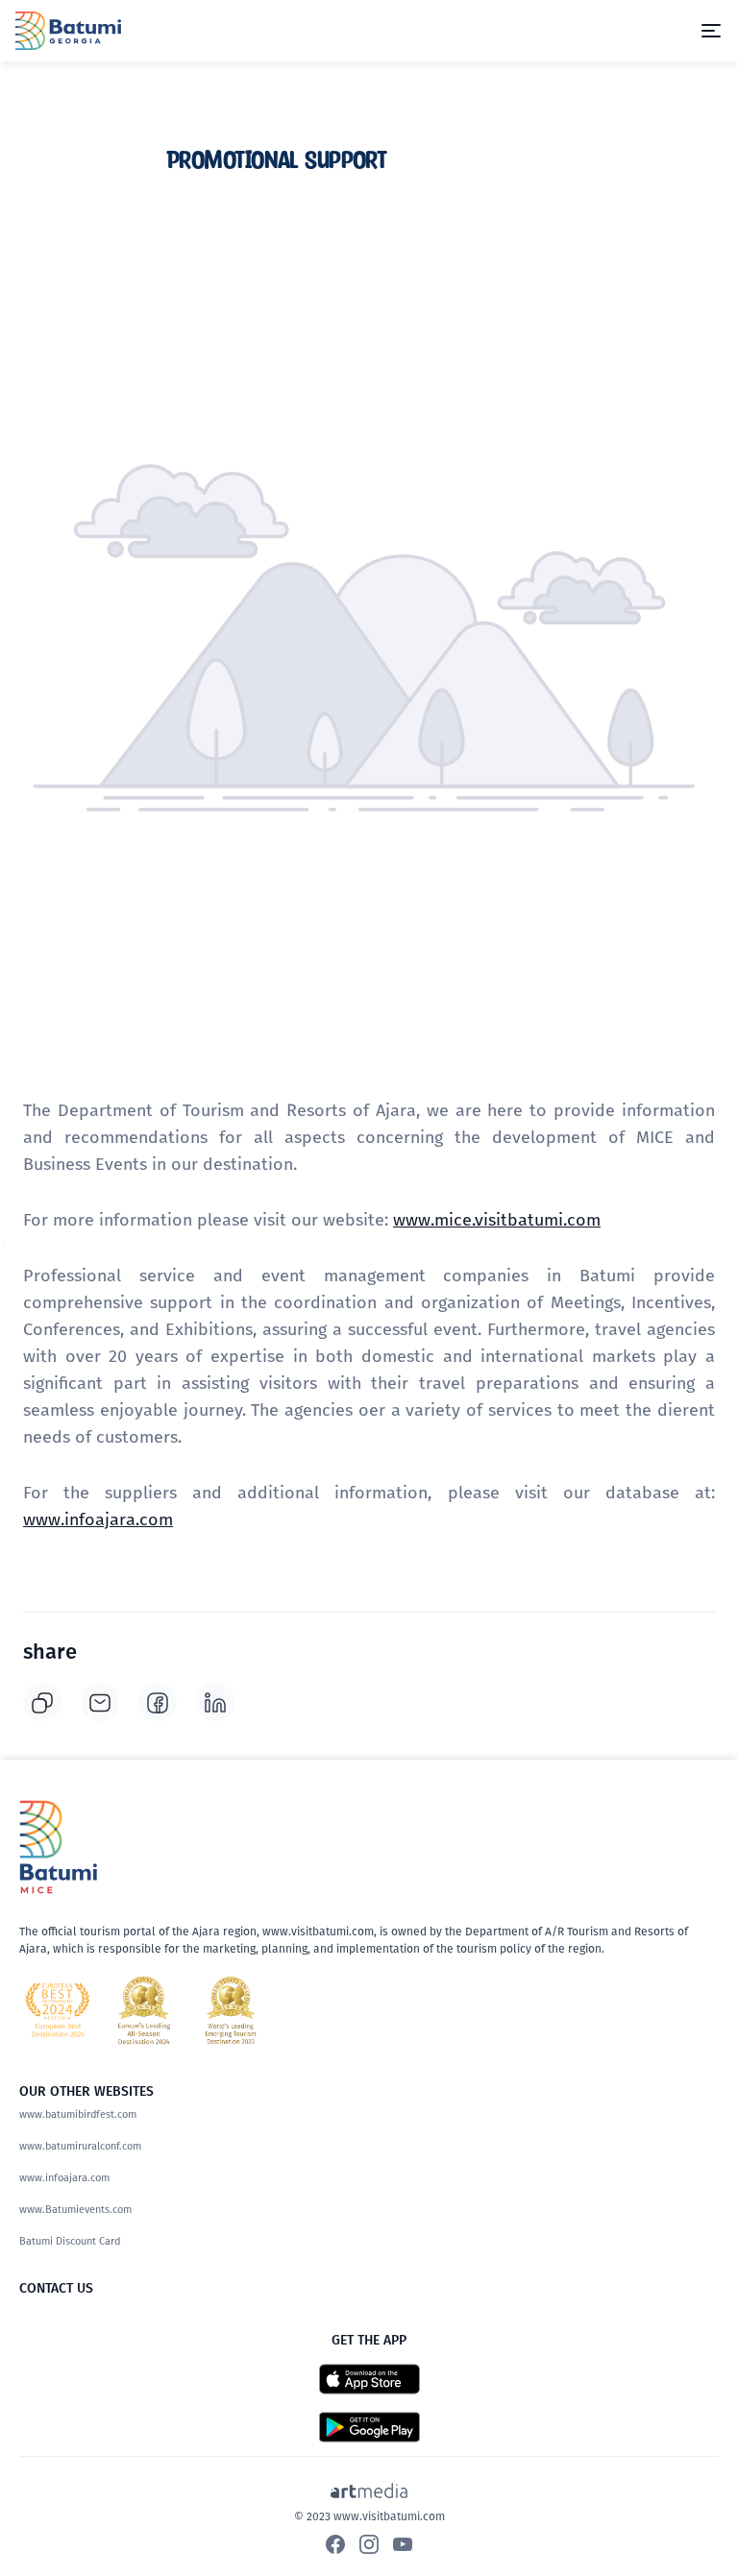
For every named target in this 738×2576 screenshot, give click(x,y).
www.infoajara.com (98, 1519)
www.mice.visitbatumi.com (497, 1220)
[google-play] (369, 2426)
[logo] (68, 29)
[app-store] (369, 2378)
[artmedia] (369, 2489)
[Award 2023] (231, 2010)
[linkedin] (215, 1702)
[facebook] (158, 1702)
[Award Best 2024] (58, 2010)
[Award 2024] (144, 2010)
